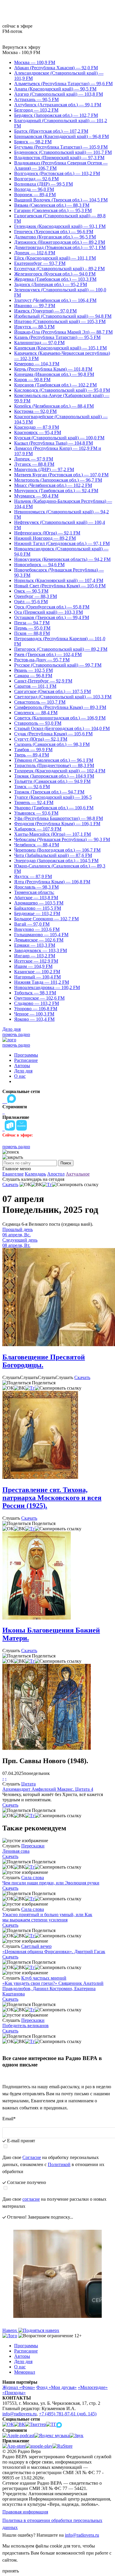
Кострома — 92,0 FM (35, 411)
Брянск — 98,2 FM (33, 142)
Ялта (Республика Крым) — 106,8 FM (52, 882)
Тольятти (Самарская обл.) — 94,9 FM (52, 781)
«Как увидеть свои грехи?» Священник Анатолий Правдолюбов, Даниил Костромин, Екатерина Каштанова (53, 1989)
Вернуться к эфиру (21, 47)
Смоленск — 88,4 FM (36, 713)
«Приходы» (14, 2393)
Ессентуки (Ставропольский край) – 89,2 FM (59, 269)
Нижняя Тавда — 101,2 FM (42, 982)
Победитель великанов (26, 2026)
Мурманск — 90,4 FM (36, 496)
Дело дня (11, 1029)
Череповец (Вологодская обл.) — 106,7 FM (57, 850)
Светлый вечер (36, 1946)
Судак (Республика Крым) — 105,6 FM (53, 734)
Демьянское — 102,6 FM (39, 940)
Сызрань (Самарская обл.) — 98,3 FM (52, 744)
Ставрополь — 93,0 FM (38, 723)
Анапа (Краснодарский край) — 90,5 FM (55, 89)
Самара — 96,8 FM (33, 676)
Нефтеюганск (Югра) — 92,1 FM (47, 533)
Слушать (11, 1377)
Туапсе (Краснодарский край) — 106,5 (53, 797)
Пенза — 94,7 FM (32, 623)
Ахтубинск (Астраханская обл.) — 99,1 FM (58, 105)
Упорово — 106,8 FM (36, 1009)
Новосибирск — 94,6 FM (39, 565)
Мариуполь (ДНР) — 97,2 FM (44, 469)
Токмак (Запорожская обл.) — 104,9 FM (54, 776)
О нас (20, 1076)
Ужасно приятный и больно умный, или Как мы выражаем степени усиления (47, 1917)
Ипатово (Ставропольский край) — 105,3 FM (60, 321)
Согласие (32, 2157)
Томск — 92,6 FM (32, 787)
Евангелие (13, 1174)
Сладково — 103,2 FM (37, 1003)
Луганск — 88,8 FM (34, 464)
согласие (31, 2199)
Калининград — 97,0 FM (39, 343)
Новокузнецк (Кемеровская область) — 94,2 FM (62, 559)
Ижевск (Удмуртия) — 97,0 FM (45, 311)
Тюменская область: (34, 892)
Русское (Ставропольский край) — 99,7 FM (58, 665)
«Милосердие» (93, 2387)
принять (11, 2571)
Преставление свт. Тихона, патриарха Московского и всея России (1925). (52, 1498)
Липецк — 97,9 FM (34, 459)
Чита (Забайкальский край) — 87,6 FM (53, 855)
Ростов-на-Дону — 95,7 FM (42, 660)
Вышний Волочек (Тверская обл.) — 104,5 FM (61, 200)
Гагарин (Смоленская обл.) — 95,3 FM (53, 210)
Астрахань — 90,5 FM (36, 99)
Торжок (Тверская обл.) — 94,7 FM (49, 792)
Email (9, 2119)
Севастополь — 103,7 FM (40, 702)
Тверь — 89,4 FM (32, 755)
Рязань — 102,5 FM (33, 670)
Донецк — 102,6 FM (35, 253)
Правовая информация (25, 2512)
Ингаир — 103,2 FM (35, 956)
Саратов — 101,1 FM (35, 686)
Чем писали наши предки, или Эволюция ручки (51, 1883)
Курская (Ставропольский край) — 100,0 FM (59, 438)
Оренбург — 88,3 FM (36, 596)
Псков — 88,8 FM (32, 633)
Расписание (26, 1060)
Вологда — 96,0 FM (34, 189)
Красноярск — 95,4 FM (38, 432)
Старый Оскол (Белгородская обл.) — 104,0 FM (62, 728)
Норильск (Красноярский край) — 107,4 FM (59, 580)
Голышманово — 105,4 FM (41, 935)
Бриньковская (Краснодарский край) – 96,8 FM (61, 136)
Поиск (66, 1163)
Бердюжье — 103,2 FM (37, 913)
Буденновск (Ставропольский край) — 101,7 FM (63, 152)
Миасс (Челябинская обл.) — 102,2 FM (53, 485)
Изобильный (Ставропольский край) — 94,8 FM (63, 316)
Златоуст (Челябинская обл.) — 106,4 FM (55, 300)
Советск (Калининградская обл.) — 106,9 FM (60, 718)
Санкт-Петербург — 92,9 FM (43, 681)
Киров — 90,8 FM (32, 380)
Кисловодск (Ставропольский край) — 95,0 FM (62, 390)
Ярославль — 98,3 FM (36, 887)
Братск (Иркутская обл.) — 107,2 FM (51, 131)
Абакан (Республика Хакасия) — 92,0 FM (56, 68)
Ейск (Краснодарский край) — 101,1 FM (55, 258)
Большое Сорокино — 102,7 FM (46, 919)
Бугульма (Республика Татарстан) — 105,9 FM (61, 147)
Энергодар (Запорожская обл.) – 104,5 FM (56, 861)
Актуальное (78, 1174)
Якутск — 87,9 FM (33, 876)
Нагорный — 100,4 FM (37, 977)
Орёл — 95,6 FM (31, 602)
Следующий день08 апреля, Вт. (20, 1243)
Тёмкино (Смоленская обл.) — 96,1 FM (54, 760)
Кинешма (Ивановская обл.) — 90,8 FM (54, 374)
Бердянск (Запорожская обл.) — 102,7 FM (56, 115)
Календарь (35, 1174)
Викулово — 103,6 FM (37, 929)
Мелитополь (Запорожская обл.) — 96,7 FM (58, 480)
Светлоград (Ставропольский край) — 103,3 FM (63, 697)
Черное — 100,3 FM (34, 1014)
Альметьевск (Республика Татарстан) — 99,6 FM (63, 84)
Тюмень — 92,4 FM (34, 802)
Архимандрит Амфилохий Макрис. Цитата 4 (48, 1789)
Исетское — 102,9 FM (36, 961)
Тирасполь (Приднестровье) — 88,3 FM (54, 765)
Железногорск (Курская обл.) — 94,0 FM (55, 274)
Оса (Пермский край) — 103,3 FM (49, 612)
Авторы (22, 1066)
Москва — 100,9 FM (35, 62)
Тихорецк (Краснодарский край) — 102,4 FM (60, 771)
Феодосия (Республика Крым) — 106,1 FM (57, 824)
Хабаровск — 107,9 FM (38, 829)
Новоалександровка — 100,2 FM (47, 987)
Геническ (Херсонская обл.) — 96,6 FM (54, 232)
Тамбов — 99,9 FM (33, 750)
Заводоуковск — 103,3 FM (41, 950)
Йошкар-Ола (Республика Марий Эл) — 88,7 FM (63, 332)
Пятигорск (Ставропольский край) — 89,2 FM (61, 649)
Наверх (10, 2330)
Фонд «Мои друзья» (56, 2387)
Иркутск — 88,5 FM (34, 327)
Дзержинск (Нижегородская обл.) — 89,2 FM (60, 242)
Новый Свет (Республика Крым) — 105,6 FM (60, 586)
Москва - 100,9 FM (21, 52)
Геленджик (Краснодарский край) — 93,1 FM (60, 226)
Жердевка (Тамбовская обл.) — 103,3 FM (55, 279)
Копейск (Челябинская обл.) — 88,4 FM (54, 406)
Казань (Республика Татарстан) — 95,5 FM (57, 337)
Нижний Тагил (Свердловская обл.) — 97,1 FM (62, 543)
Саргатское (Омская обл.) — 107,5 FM (52, 691)
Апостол (56, 1174)
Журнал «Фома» (19, 2387)
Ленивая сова (16, 1851)
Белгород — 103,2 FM (36, 110)
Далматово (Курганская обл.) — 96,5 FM (55, 237)
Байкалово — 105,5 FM (38, 908)
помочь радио (16, 1034)
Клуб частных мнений (44, 1978)
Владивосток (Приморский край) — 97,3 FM (59, 158)
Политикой (59, 2164)
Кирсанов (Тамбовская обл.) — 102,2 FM (55, 385)
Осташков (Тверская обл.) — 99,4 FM (52, 617)
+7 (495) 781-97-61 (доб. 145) (68, 2414)
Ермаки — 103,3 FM (35, 945)
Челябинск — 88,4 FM (37, 845)
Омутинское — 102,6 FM (39, 998)
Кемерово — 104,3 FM (37, 364)
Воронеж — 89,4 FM (35, 195)
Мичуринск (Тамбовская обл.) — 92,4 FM (56, 491)
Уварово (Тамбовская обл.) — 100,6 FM (54, 808)
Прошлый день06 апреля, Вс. (18, 1232)
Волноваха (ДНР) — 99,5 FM (43, 184)
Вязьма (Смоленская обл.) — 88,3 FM (52, 205)
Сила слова (33, 1878)
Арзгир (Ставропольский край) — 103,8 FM (59, 94)
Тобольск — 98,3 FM (35, 993)
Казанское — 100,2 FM (37, 972)
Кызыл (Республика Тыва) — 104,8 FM (54, 443)
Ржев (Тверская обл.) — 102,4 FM (48, 654)
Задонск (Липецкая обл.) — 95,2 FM (51, 284)
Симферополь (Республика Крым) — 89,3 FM (60, 707)
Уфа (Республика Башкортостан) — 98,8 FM (59, 818)
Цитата (28, 1784)
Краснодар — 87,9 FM (37, 427)
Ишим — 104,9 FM (33, 966)
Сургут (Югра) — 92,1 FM (41, 739)
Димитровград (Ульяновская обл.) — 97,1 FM (60, 247)
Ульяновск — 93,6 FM (36, 813)
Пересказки (33, 1846)
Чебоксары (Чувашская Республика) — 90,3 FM (62, 839)
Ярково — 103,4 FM (34, 1019)
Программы (26, 1055)
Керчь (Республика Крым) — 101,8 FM (53, 369)
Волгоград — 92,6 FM (36, 179)
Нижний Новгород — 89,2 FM (45, 538)
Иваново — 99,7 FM (35, 306)
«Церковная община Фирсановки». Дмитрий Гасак (54, 1952)
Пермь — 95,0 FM (32, 628)
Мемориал (25, 2372)
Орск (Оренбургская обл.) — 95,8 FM (52, 607)
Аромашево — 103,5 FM (39, 903)
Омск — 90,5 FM (31, 591)
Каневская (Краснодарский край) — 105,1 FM (60, 348)
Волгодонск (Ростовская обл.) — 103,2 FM (57, 173)
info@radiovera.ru (19, 2414)
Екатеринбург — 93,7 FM (40, 263)
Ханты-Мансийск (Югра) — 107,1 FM (52, 834)
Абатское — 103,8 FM (36, 898)
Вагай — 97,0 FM (32, 924)
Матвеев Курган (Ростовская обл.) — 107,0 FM (61, 475)
